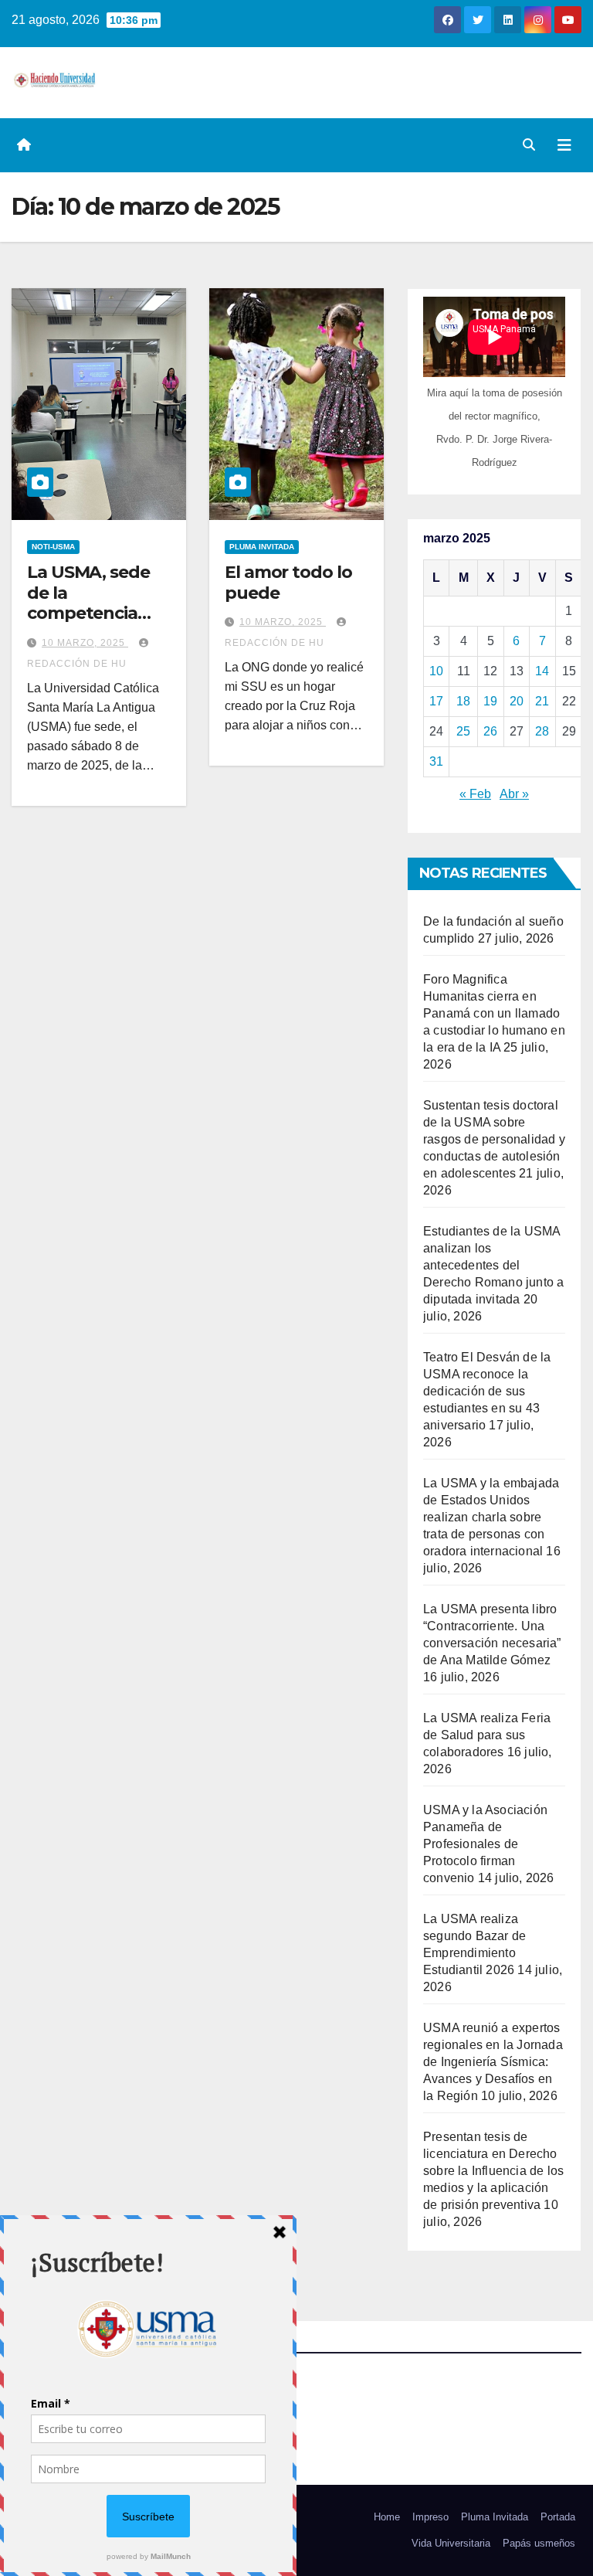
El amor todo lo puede (288, 582)
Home (387, 2517)
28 (542, 731)
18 (463, 701)
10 (436, 671)
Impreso (430, 2517)
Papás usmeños (539, 2543)
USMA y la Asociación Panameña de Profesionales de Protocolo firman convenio (485, 1844)
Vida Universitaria (451, 2543)
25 (463, 731)
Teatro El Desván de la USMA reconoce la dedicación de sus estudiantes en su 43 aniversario (487, 1391)
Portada (558, 2517)
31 (436, 761)
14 (542, 671)
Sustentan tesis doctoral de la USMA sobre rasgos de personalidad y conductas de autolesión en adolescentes (494, 1139)
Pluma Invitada (495, 2517)
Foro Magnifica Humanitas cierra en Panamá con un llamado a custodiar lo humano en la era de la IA (494, 1013)
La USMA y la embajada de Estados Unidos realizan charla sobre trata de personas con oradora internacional (491, 1517)
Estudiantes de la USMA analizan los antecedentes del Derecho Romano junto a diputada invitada (493, 1265)
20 (517, 701)
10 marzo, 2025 (85, 643)
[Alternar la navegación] (564, 145)
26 (490, 731)
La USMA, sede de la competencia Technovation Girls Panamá (88, 613)
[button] (529, 145)
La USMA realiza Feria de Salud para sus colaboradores (487, 1735)
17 (436, 701)
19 (490, 701)
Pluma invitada (262, 547)
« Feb (475, 794)
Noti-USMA (53, 547)
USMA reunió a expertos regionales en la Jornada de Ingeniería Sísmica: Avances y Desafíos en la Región (493, 2062)
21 (542, 701)
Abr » (514, 794)
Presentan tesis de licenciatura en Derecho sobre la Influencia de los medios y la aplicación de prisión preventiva (493, 2171)
